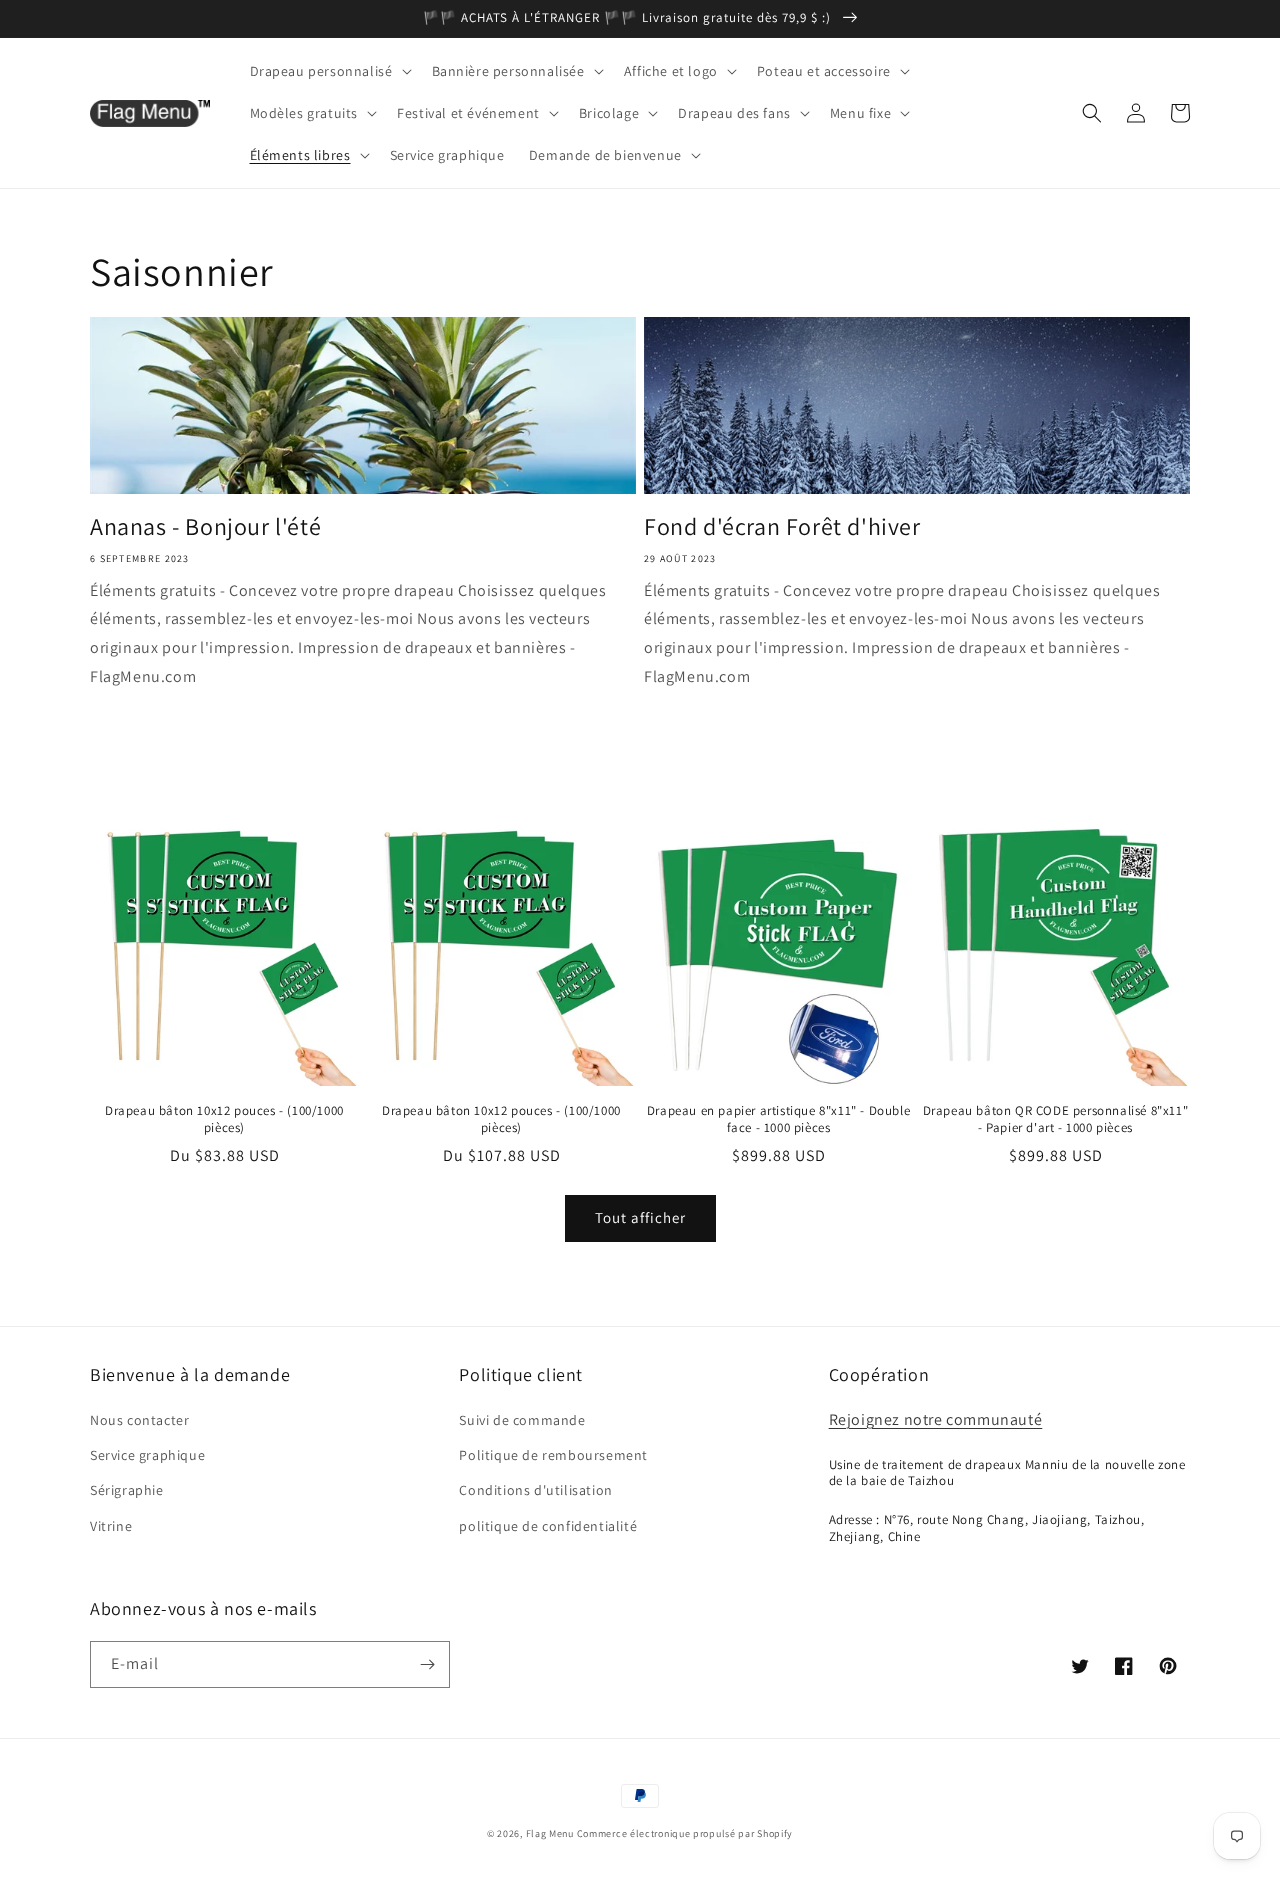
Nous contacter (139, 1420)
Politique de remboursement (553, 1455)
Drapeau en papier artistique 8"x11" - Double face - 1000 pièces (778, 1119)
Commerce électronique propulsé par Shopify (685, 1833)
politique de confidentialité (548, 1526)
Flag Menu (550, 1833)
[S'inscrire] (427, 1664)
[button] (329, 71)
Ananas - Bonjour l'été (205, 526)
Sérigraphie (127, 1490)
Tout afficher (640, 1217)
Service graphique (147, 1455)
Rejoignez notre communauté (936, 1419)
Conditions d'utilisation (535, 1490)
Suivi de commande (522, 1420)
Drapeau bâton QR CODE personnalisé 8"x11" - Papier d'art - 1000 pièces (1056, 1119)
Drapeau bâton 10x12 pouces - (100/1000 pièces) (224, 1119)
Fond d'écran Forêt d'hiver (782, 526)
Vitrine (111, 1526)
